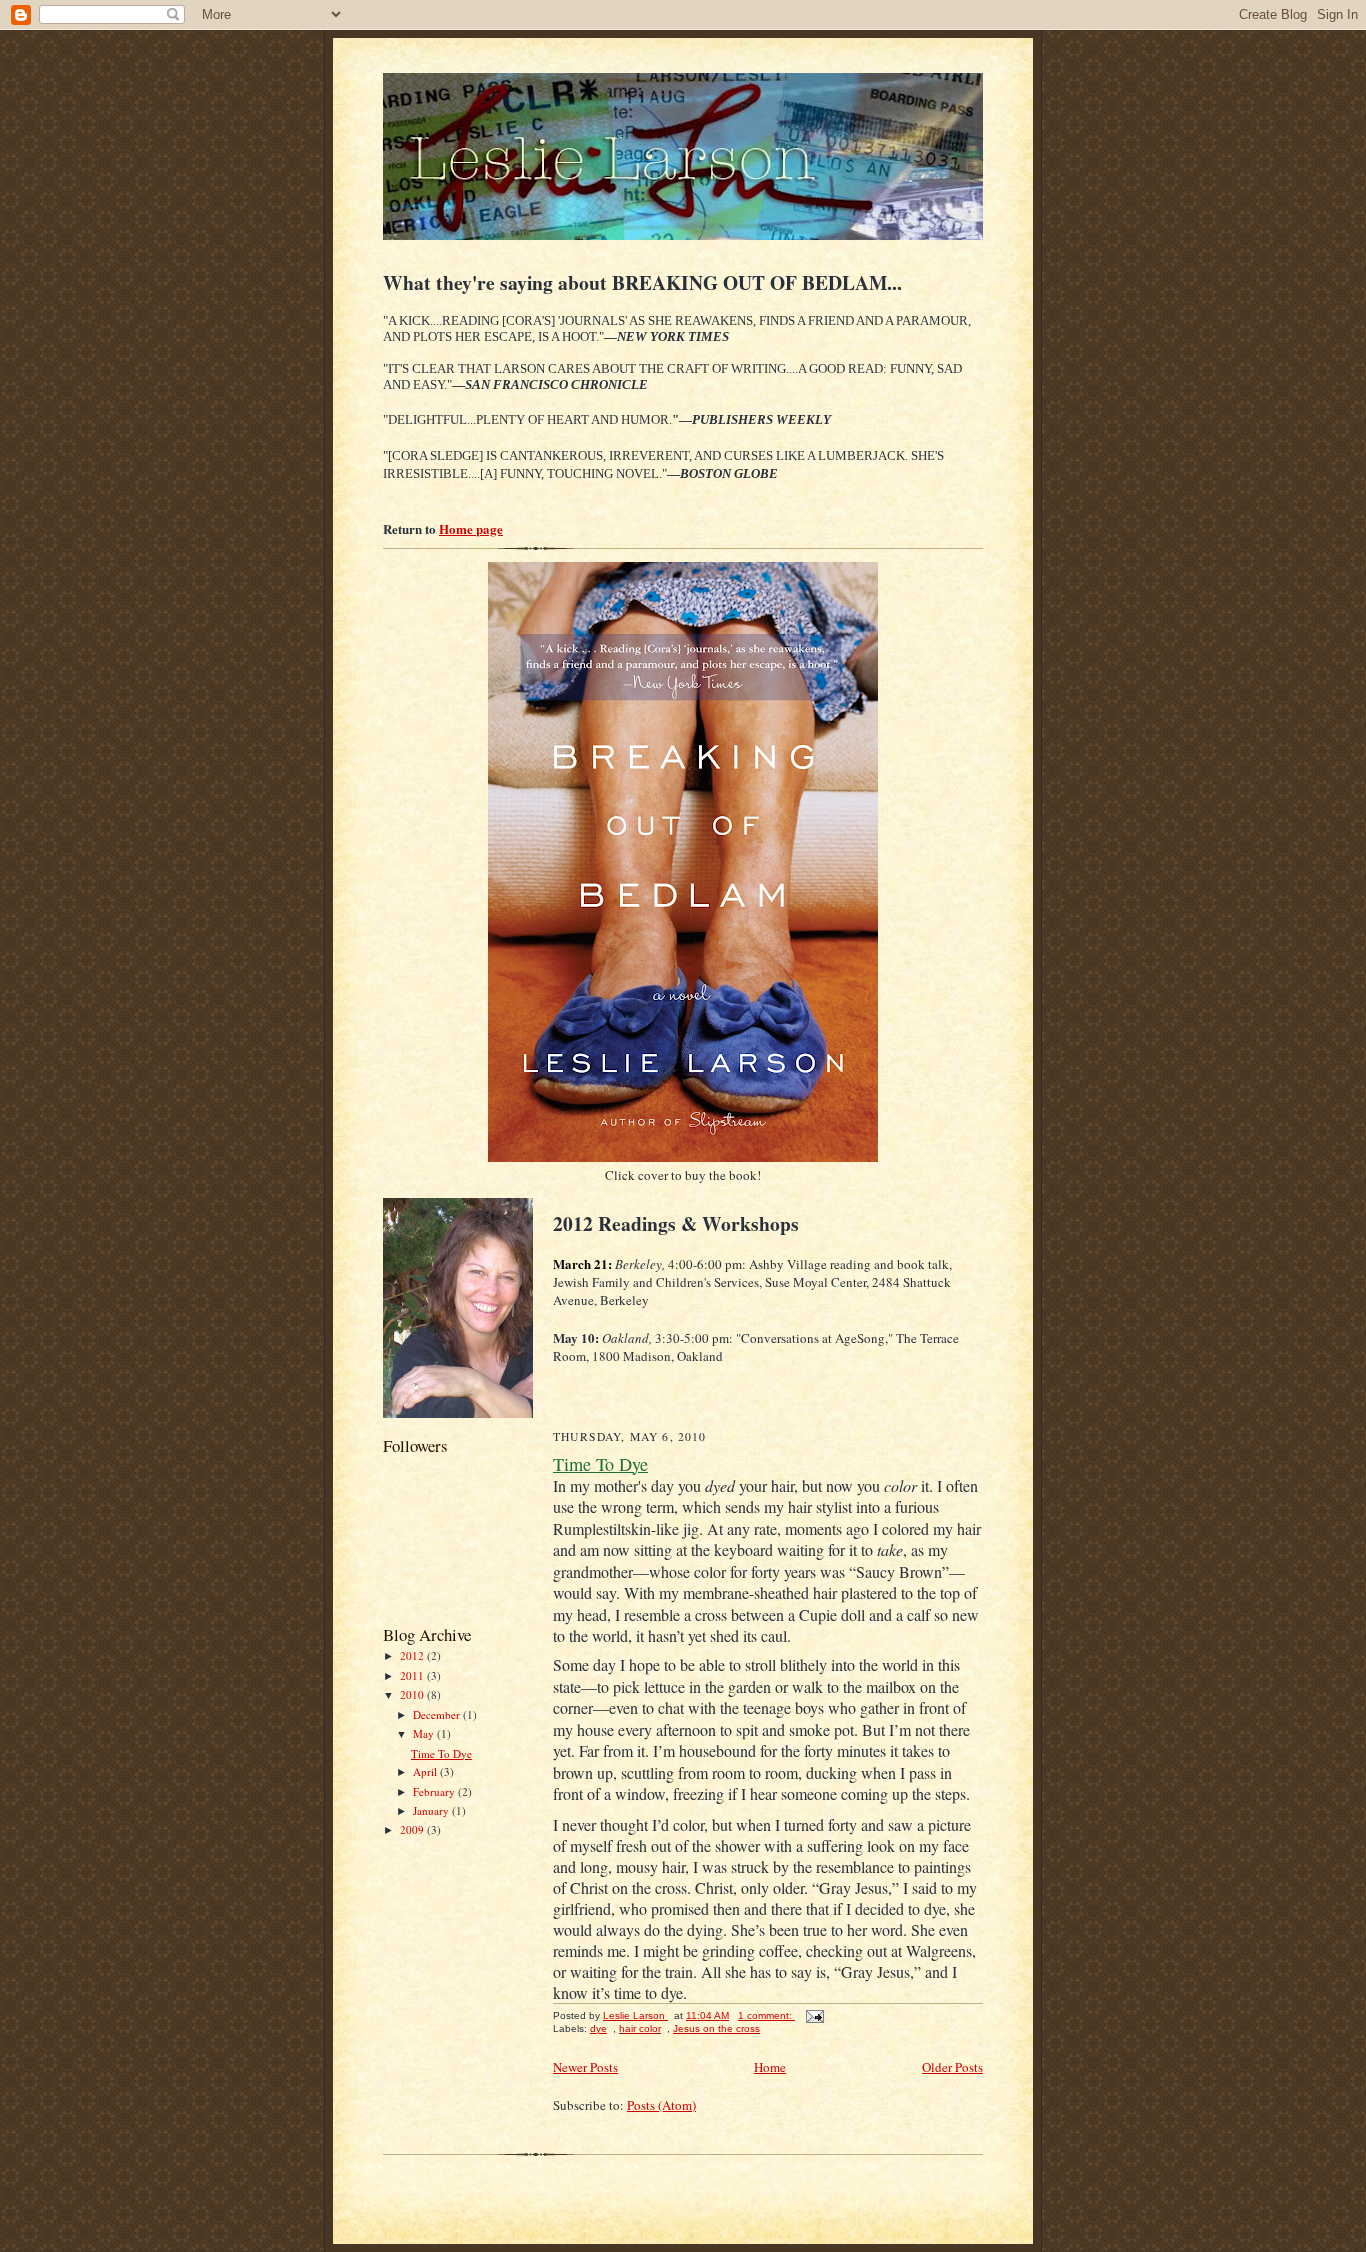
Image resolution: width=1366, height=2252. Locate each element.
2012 (413, 1655)
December (438, 1714)
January (432, 1810)
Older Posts (952, 2067)
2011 (413, 1675)
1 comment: (766, 2015)
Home (770, 2067)
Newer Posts (585, 2067)
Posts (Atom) (661, 2105)
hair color (640, 2028)
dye (598, 2028)
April (426, 1771)
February (435, 1791)
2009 (413, 1829)
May (425, 1733)
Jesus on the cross (716, 2028)
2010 (413, 1694)
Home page (471, 528)
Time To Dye (441, 1753)
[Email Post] (814, 2015)
